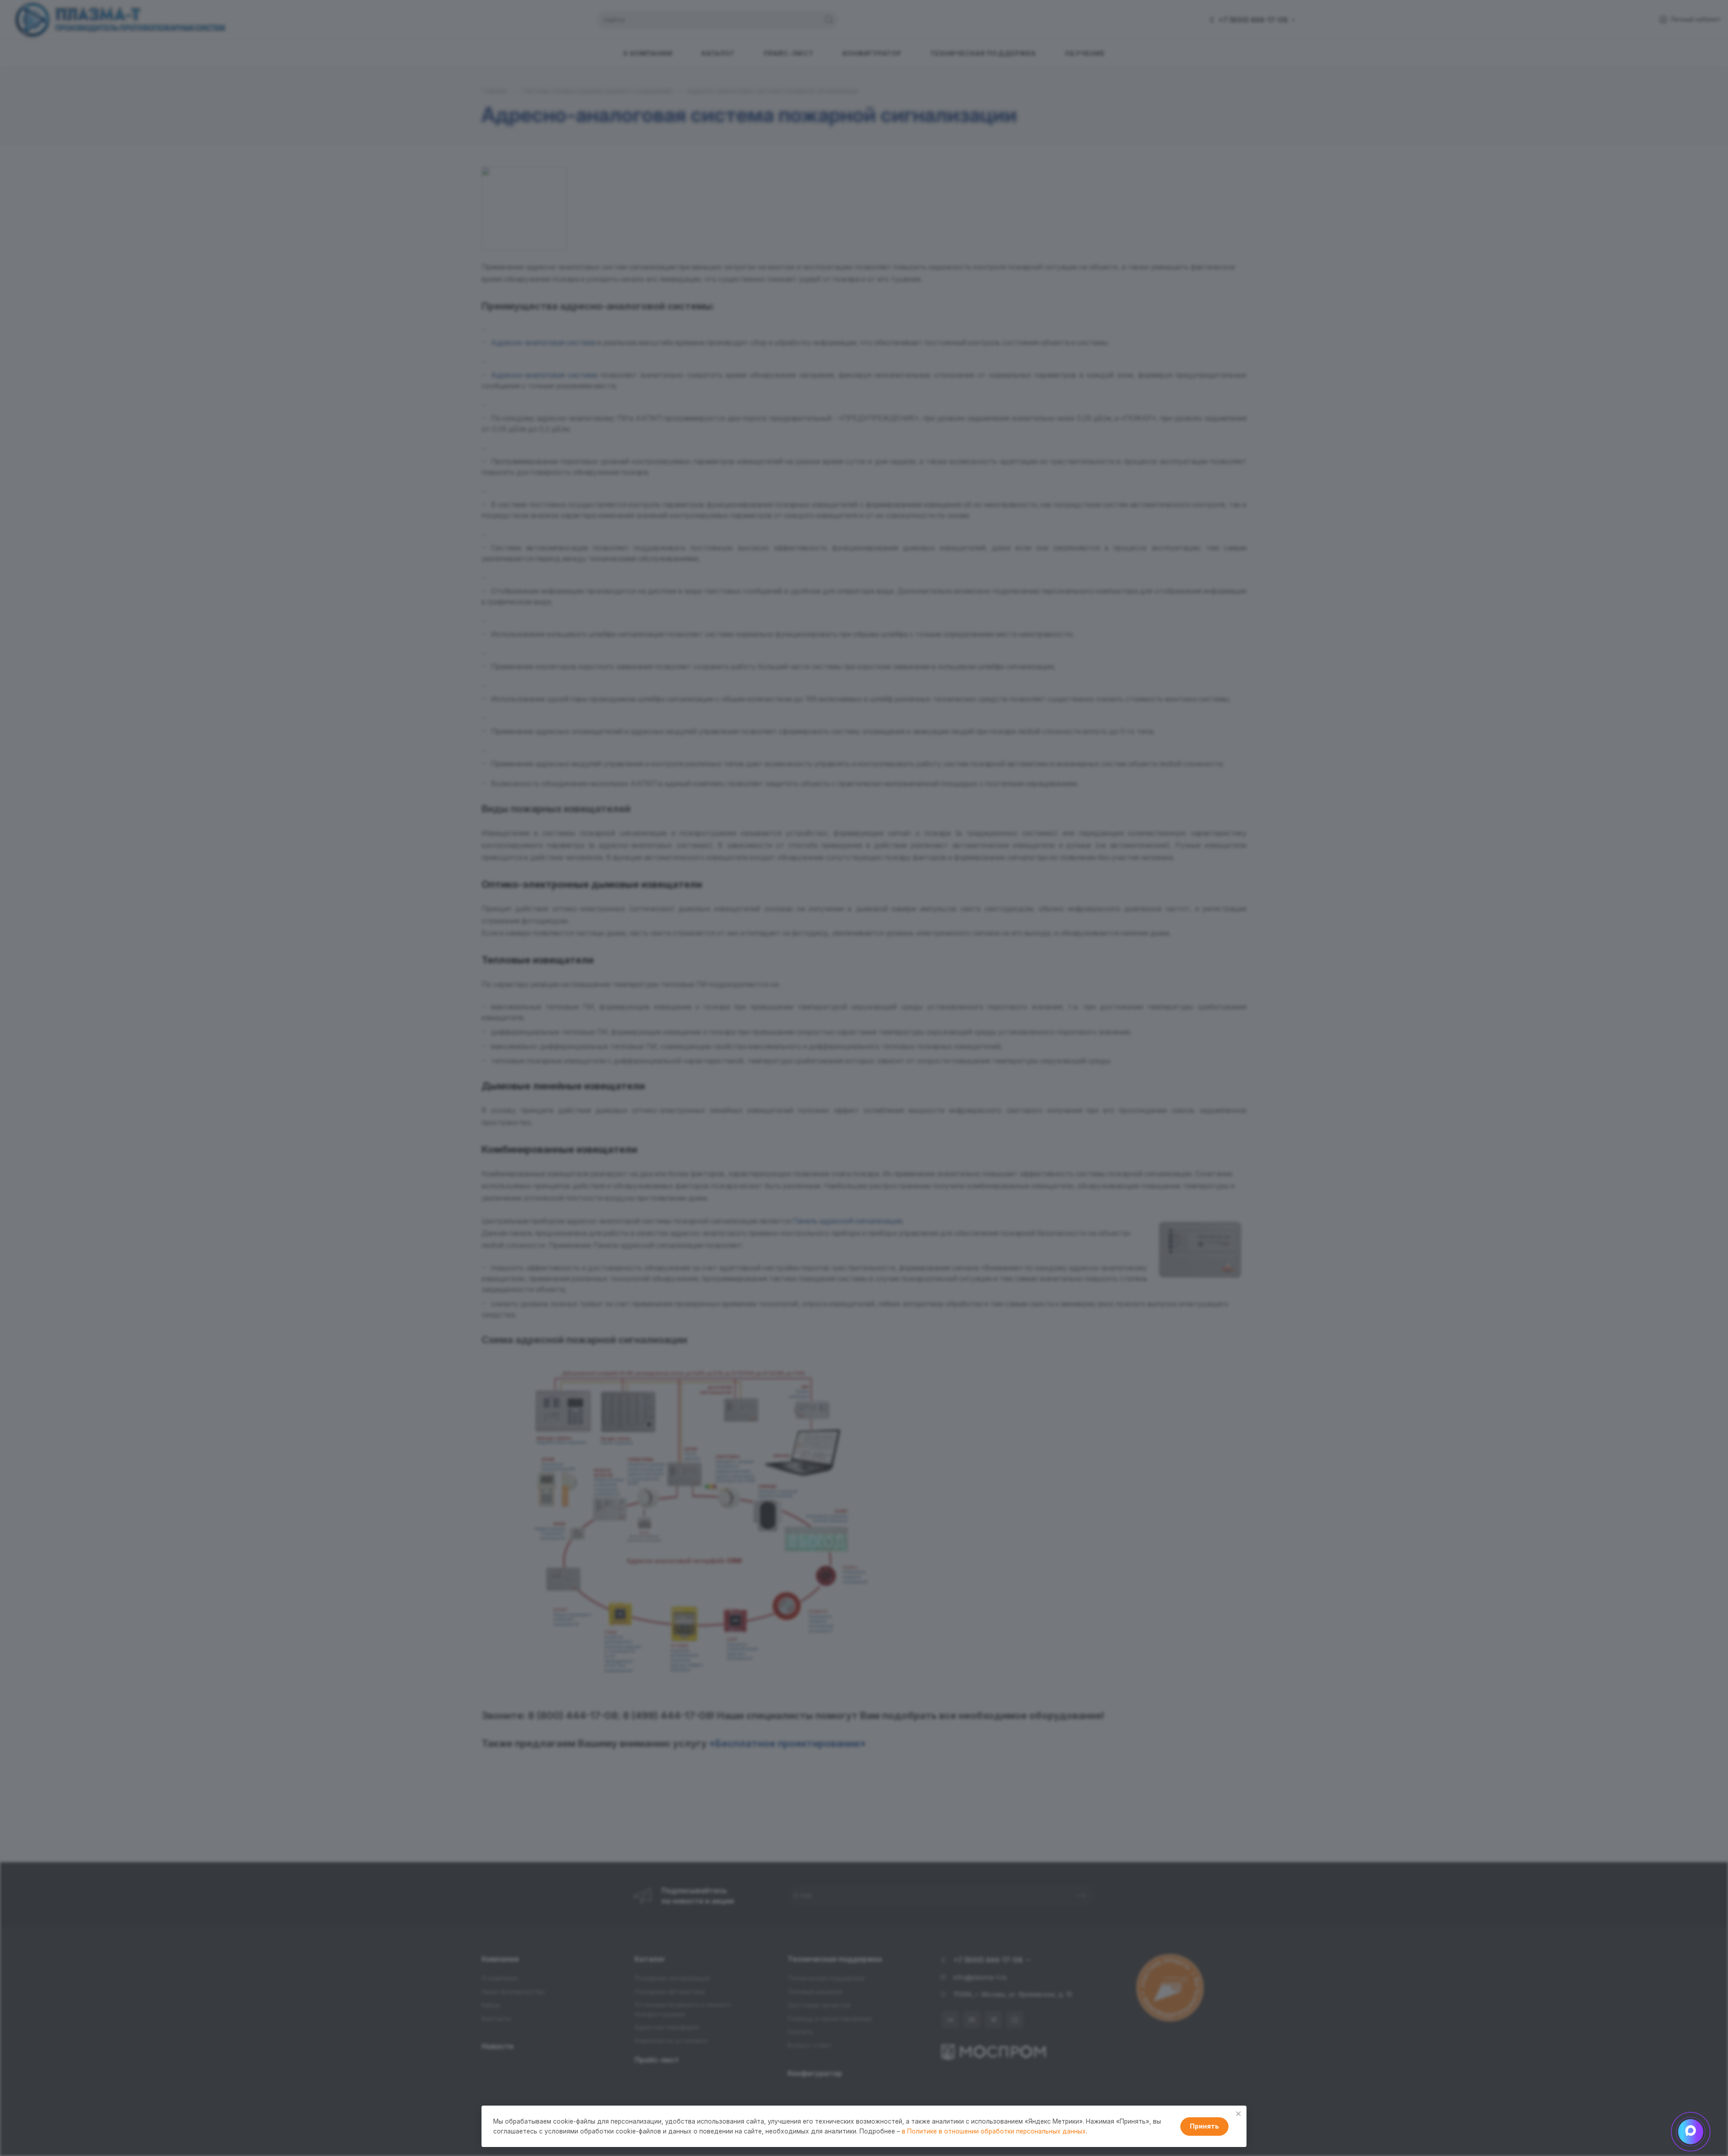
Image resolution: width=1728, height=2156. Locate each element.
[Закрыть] (1238, 2114)
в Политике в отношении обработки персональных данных (994, 2131)
